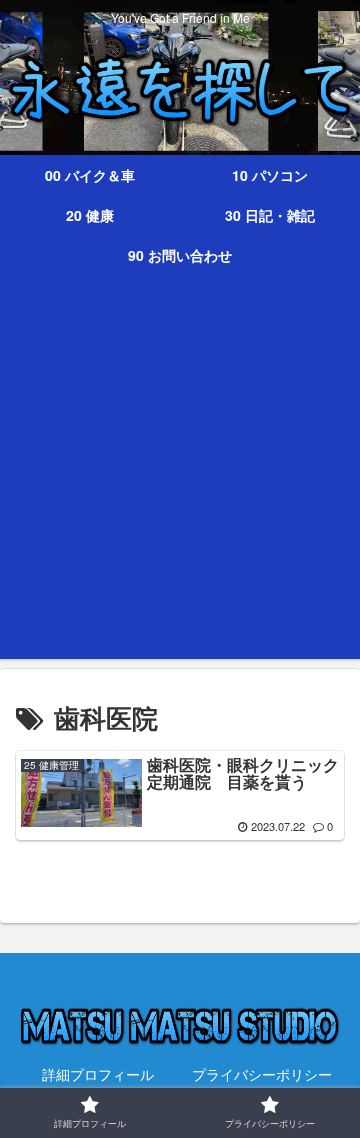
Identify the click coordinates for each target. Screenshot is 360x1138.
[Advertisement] (180, 479)
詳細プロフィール (98, 1074)
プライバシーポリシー (262, 1074)
